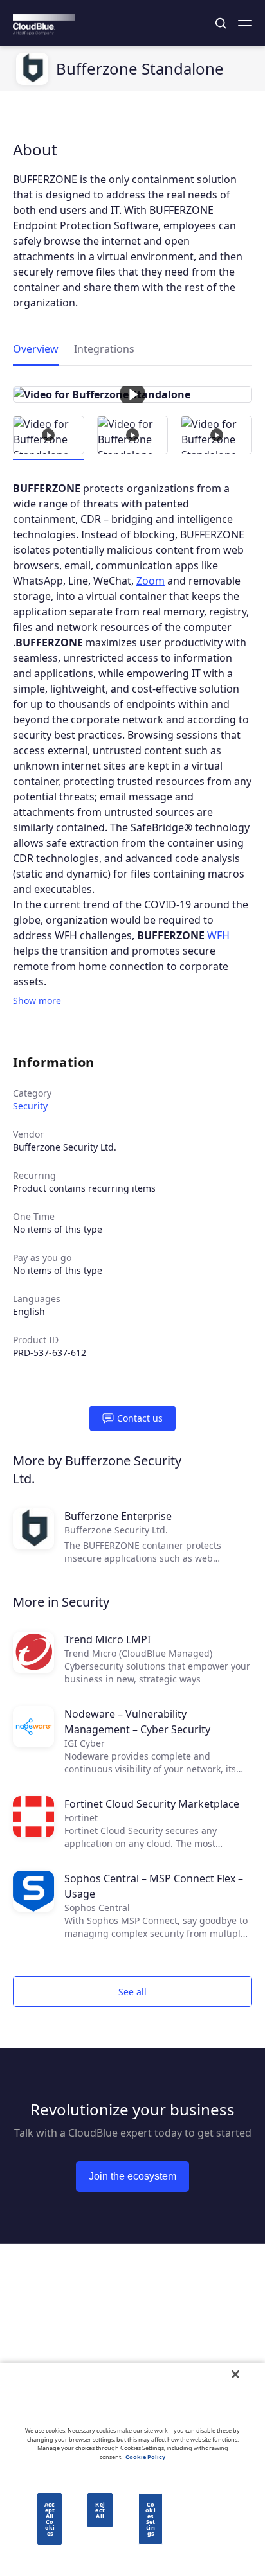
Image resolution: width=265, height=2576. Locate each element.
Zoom (151, 581)
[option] (132, 394)
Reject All (100, 2510)
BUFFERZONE (47, 488)
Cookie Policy (145, 2457)
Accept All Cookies (50, 2519)
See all (132, 1992)
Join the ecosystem (132, 2176)
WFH (218, 935)
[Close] (235, 2374)
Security (30, 1106)
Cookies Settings (150, 2519)
